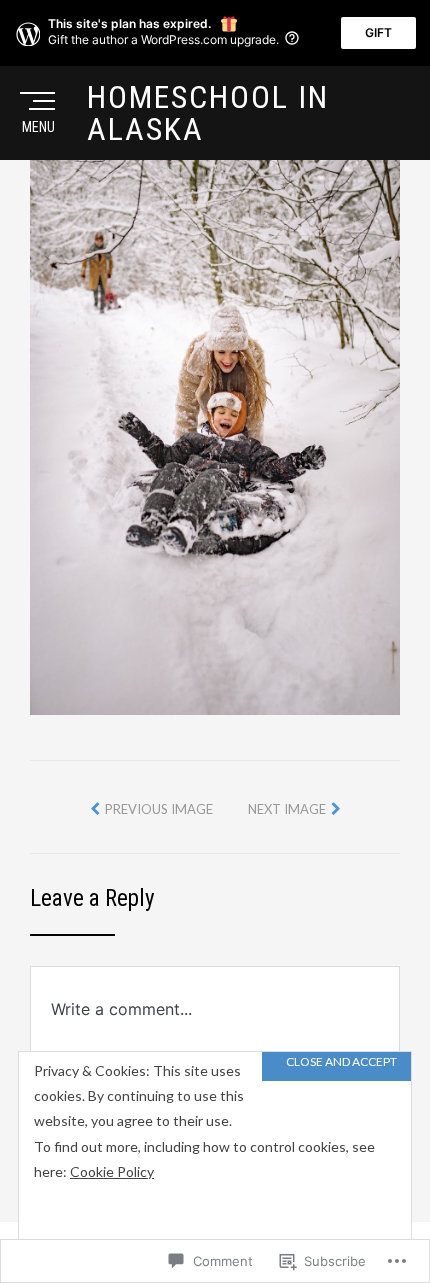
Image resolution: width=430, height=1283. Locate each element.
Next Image (287, 809)
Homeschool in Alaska (208, 113)
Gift (378, 32)
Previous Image (159, 809)
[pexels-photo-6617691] (215, 435)
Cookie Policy (112, 1171)
